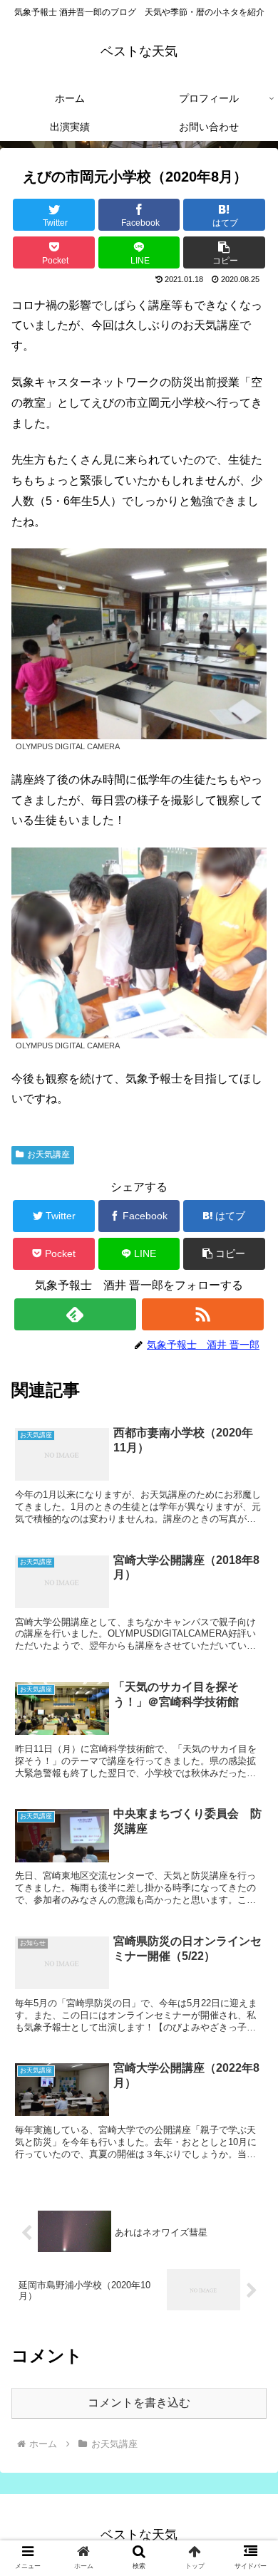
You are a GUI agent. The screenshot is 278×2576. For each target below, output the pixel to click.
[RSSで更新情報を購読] (203, 1314)
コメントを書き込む (139, 2403)
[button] (224, 252)
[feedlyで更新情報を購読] (76, 1314)
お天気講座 (48, 1154)
